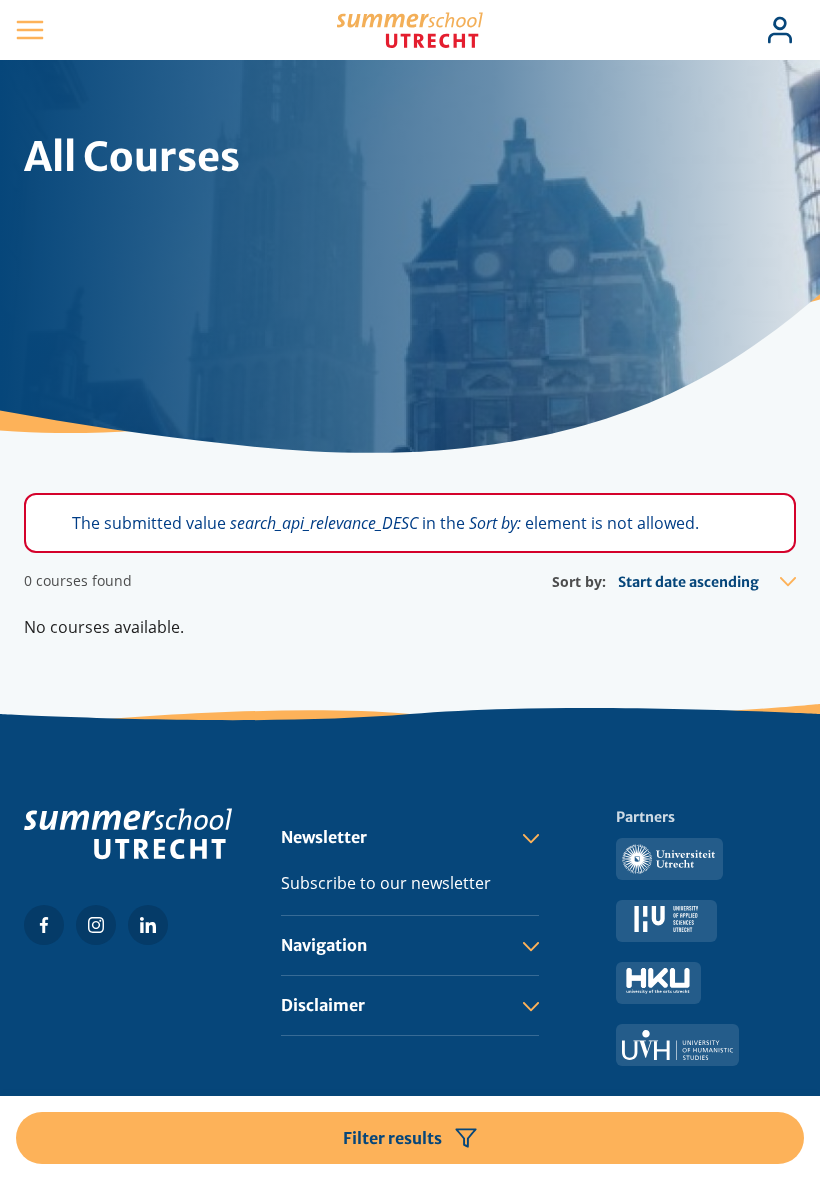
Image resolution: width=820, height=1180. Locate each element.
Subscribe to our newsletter (386, 883)
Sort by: (579, 581)
